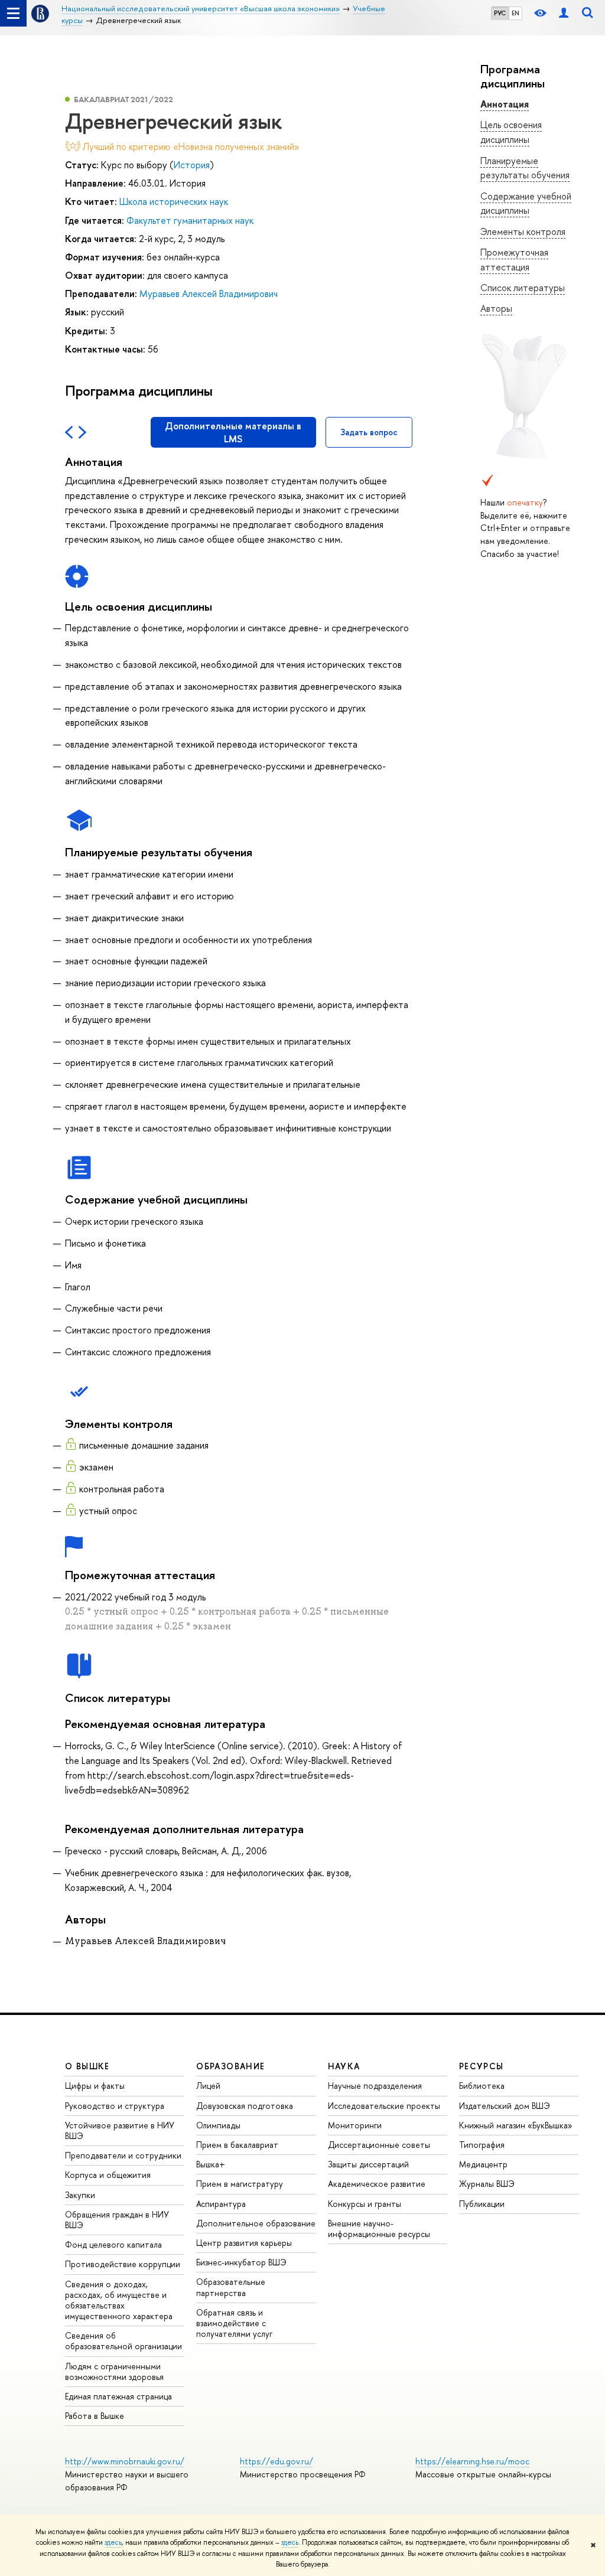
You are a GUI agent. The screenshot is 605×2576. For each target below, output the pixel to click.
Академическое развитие (377, 2184)
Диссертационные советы (379, 2145)
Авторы (496, 308)
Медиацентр (483, 2164)
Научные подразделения (375, 2086)
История (192, 165)
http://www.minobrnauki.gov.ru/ (125, 2461)
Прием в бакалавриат (237, 2145)
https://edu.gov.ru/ (277, 2461)
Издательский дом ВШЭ (505, 2106)
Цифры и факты (95, 2086)
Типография (482, 2145)
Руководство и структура (115, 2106)
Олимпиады (218, 2125)
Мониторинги (355, 2125)
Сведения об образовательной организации (123, 2341)
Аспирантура (221, 2204)
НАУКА (344, 2066)
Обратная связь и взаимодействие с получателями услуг (234, 2323)
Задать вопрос (369, 432)
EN (515, 13)
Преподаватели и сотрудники (123, 2155)
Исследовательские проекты (384, 2106)
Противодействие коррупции (123, 2264)
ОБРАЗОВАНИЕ (230, 2066)
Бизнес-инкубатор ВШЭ (241, 2262)
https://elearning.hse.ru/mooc (472, 2461)
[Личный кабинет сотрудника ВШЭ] (564, 13)
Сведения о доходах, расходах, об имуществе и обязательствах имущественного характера (119, 2300)
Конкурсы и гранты (365, 2204)
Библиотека (482, 2086)
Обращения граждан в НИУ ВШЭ (117, 2220)
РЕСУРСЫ (482, 2066)
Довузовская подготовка (245, 2106)
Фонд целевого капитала (113, 2244)
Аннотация (505, 104)
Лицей (208, 2086)
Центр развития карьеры (244, 2243)
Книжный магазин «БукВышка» (516, 2125)
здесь (113, 2542)
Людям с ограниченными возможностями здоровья (114, 2371)
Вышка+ (211, 2164)
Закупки (80, 2195)
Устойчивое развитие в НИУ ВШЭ (120, 2130)
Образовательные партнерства (231, 2287)
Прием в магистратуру (240, 2184)
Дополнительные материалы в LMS (233, 432)
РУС (500, 13)
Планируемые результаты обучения (525, 168)
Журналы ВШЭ (487, 2184)
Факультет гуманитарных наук (190, 220)
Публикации (482, 2204)
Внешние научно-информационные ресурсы (379, 2228)
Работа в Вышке (95, 2416)
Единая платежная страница (118, 2396)
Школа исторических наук (174, 201)
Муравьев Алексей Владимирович (209, 294)
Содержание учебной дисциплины (526, 203)
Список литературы (523, 288)
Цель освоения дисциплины (511, 132)
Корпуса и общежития (108, 2175)
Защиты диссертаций (368, 2164)
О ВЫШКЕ (87, 2066)
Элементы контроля (523, 231)
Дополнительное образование (256, 2223)
